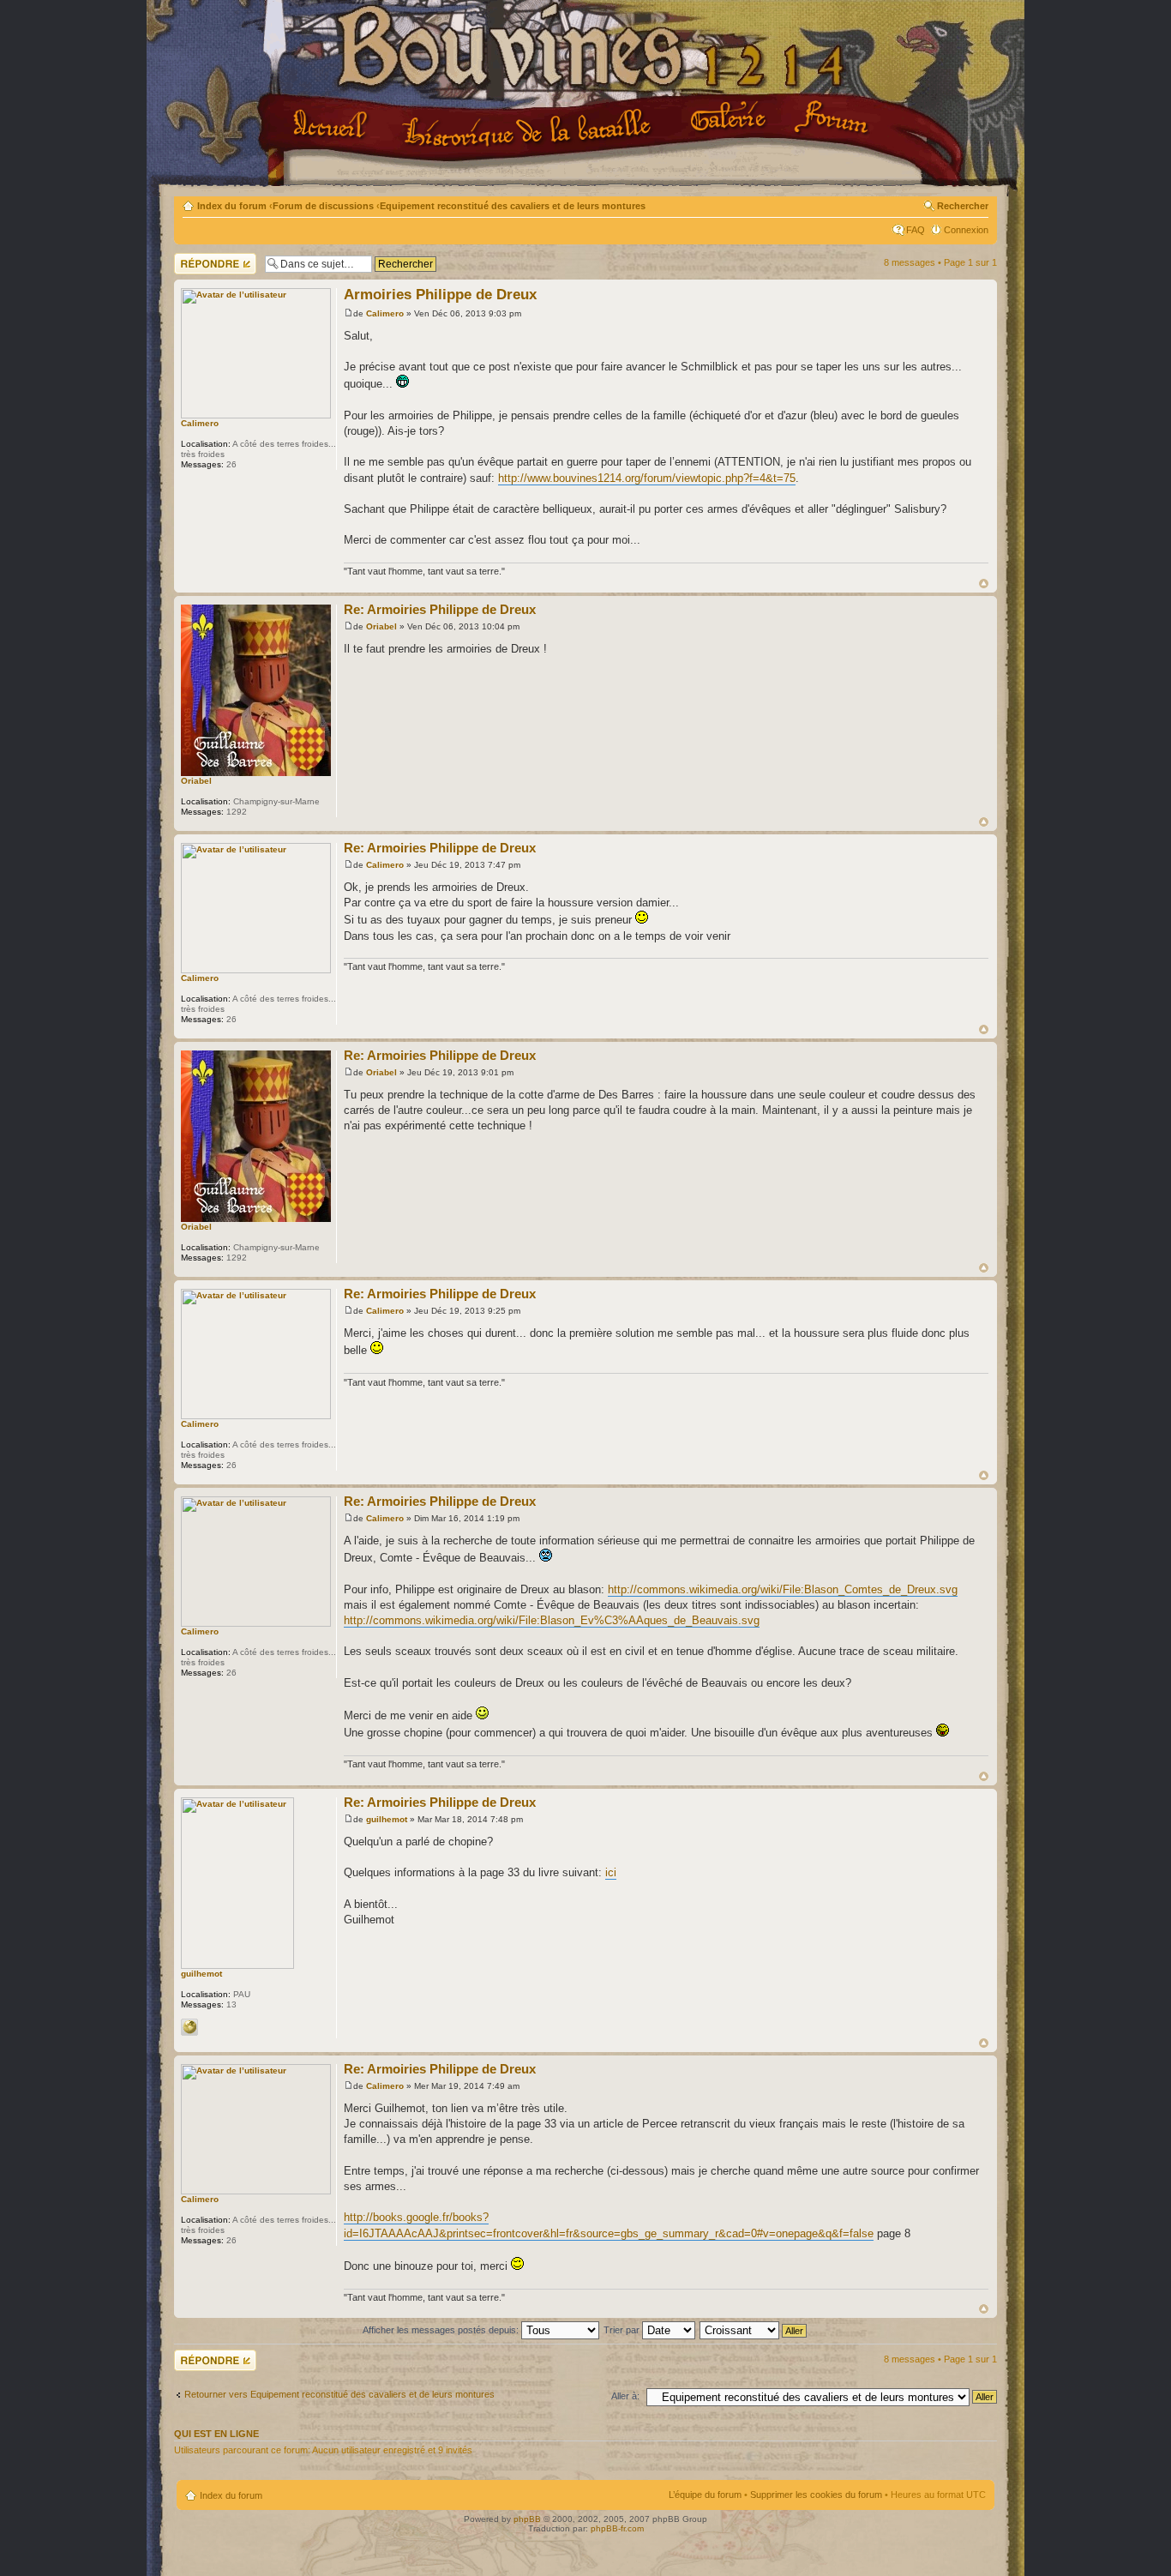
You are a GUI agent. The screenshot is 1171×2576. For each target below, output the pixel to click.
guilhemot (201, 1974)
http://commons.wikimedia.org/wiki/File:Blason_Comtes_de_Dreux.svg (783, 1589)
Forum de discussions (323, 206)
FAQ (916, 230)
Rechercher (963, 206)
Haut (984, 584)
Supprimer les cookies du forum (816, 2495)
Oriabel (196, 781)
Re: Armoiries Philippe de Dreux (440, 609)
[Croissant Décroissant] (754, 2330)
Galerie (731, 117)
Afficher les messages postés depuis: (442, 2330)
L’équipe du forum (705, 2495)
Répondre (195, 258)
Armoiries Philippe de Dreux (440, 295)
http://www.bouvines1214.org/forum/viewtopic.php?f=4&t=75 (647, 478)
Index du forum (232, 206)
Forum (833, 118)
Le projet (529, 128)
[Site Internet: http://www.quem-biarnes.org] (189, 2027)
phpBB (527, 2519)
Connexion (966, 230)
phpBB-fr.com (617, 2528)
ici (611, 1872)
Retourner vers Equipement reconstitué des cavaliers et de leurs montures (339, 2394)
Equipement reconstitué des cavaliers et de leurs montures (513, 206)
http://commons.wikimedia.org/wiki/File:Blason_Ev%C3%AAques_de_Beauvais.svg (552, 1620)
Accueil (333, 126)
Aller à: (625, 2396)
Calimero (200, 423)
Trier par (623, 2330)
